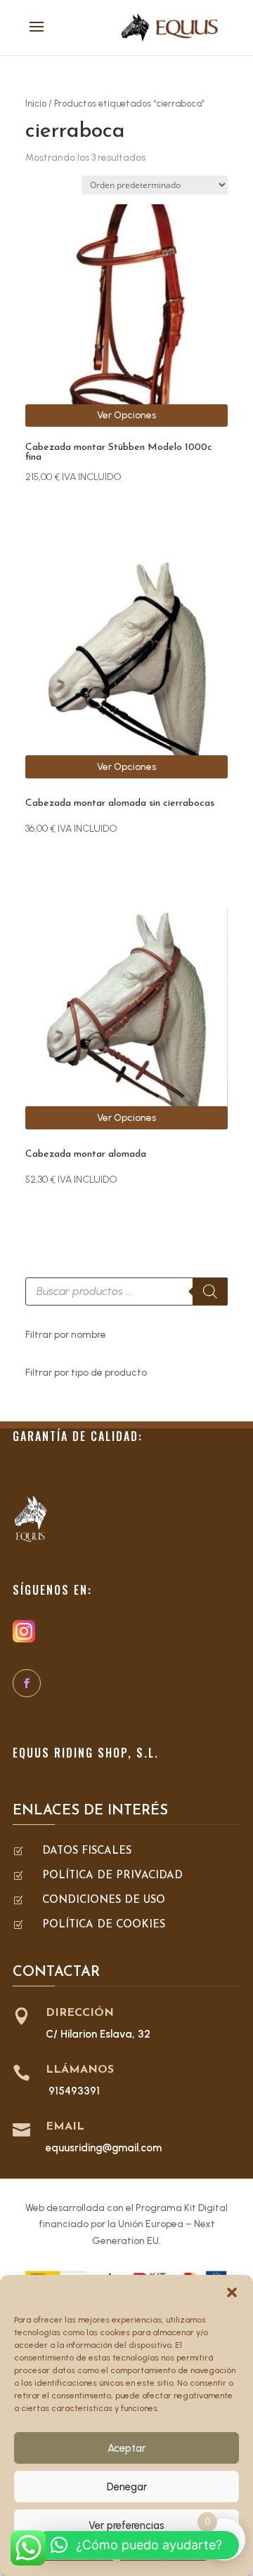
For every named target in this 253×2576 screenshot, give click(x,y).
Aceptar (126, 2448)
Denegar (127, 2487)
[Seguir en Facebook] (27, 1683)
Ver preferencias (126, 2525)
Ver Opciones (126, 415)
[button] (232, 2292)
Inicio (36, 104)
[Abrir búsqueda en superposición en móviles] (126, 1292)
